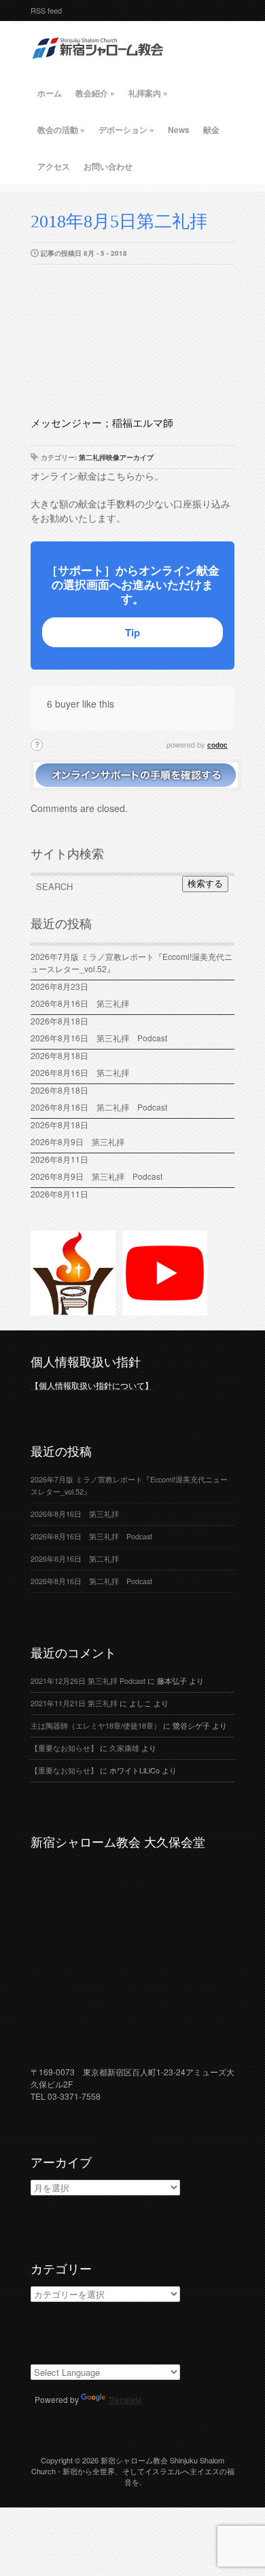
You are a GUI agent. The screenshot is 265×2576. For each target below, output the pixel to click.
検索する (205, 884)
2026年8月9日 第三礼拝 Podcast (96, 1176)
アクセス (54, 166)
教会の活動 (61, 130)
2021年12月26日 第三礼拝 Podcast (88, 1681)
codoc (217, 745)
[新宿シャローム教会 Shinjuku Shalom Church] (99, 64)
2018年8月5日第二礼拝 (119, 222)
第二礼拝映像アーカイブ (116, 457)
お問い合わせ (108, 166)
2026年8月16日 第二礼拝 (84, 1072)
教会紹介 (95, 93)
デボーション (126, 130)
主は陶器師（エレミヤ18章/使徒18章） (96, 1726)
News (179, 130)
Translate (125, 2399)
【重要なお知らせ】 (64, 1748)
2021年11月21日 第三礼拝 (74, 1703)
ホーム (50, 93)
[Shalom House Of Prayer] (73, 1309)
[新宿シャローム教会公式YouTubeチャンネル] (165, 1309)
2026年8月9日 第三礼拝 (77, 1141)
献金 (211, 130)
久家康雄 (124, 1748)
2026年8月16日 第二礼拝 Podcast (99, 1107)
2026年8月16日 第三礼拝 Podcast (99, 1038)
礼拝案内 (148, 93)
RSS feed (46, 10)
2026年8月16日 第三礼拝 (84, 1003)
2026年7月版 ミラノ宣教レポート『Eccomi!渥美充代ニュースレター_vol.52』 (131, 962)
